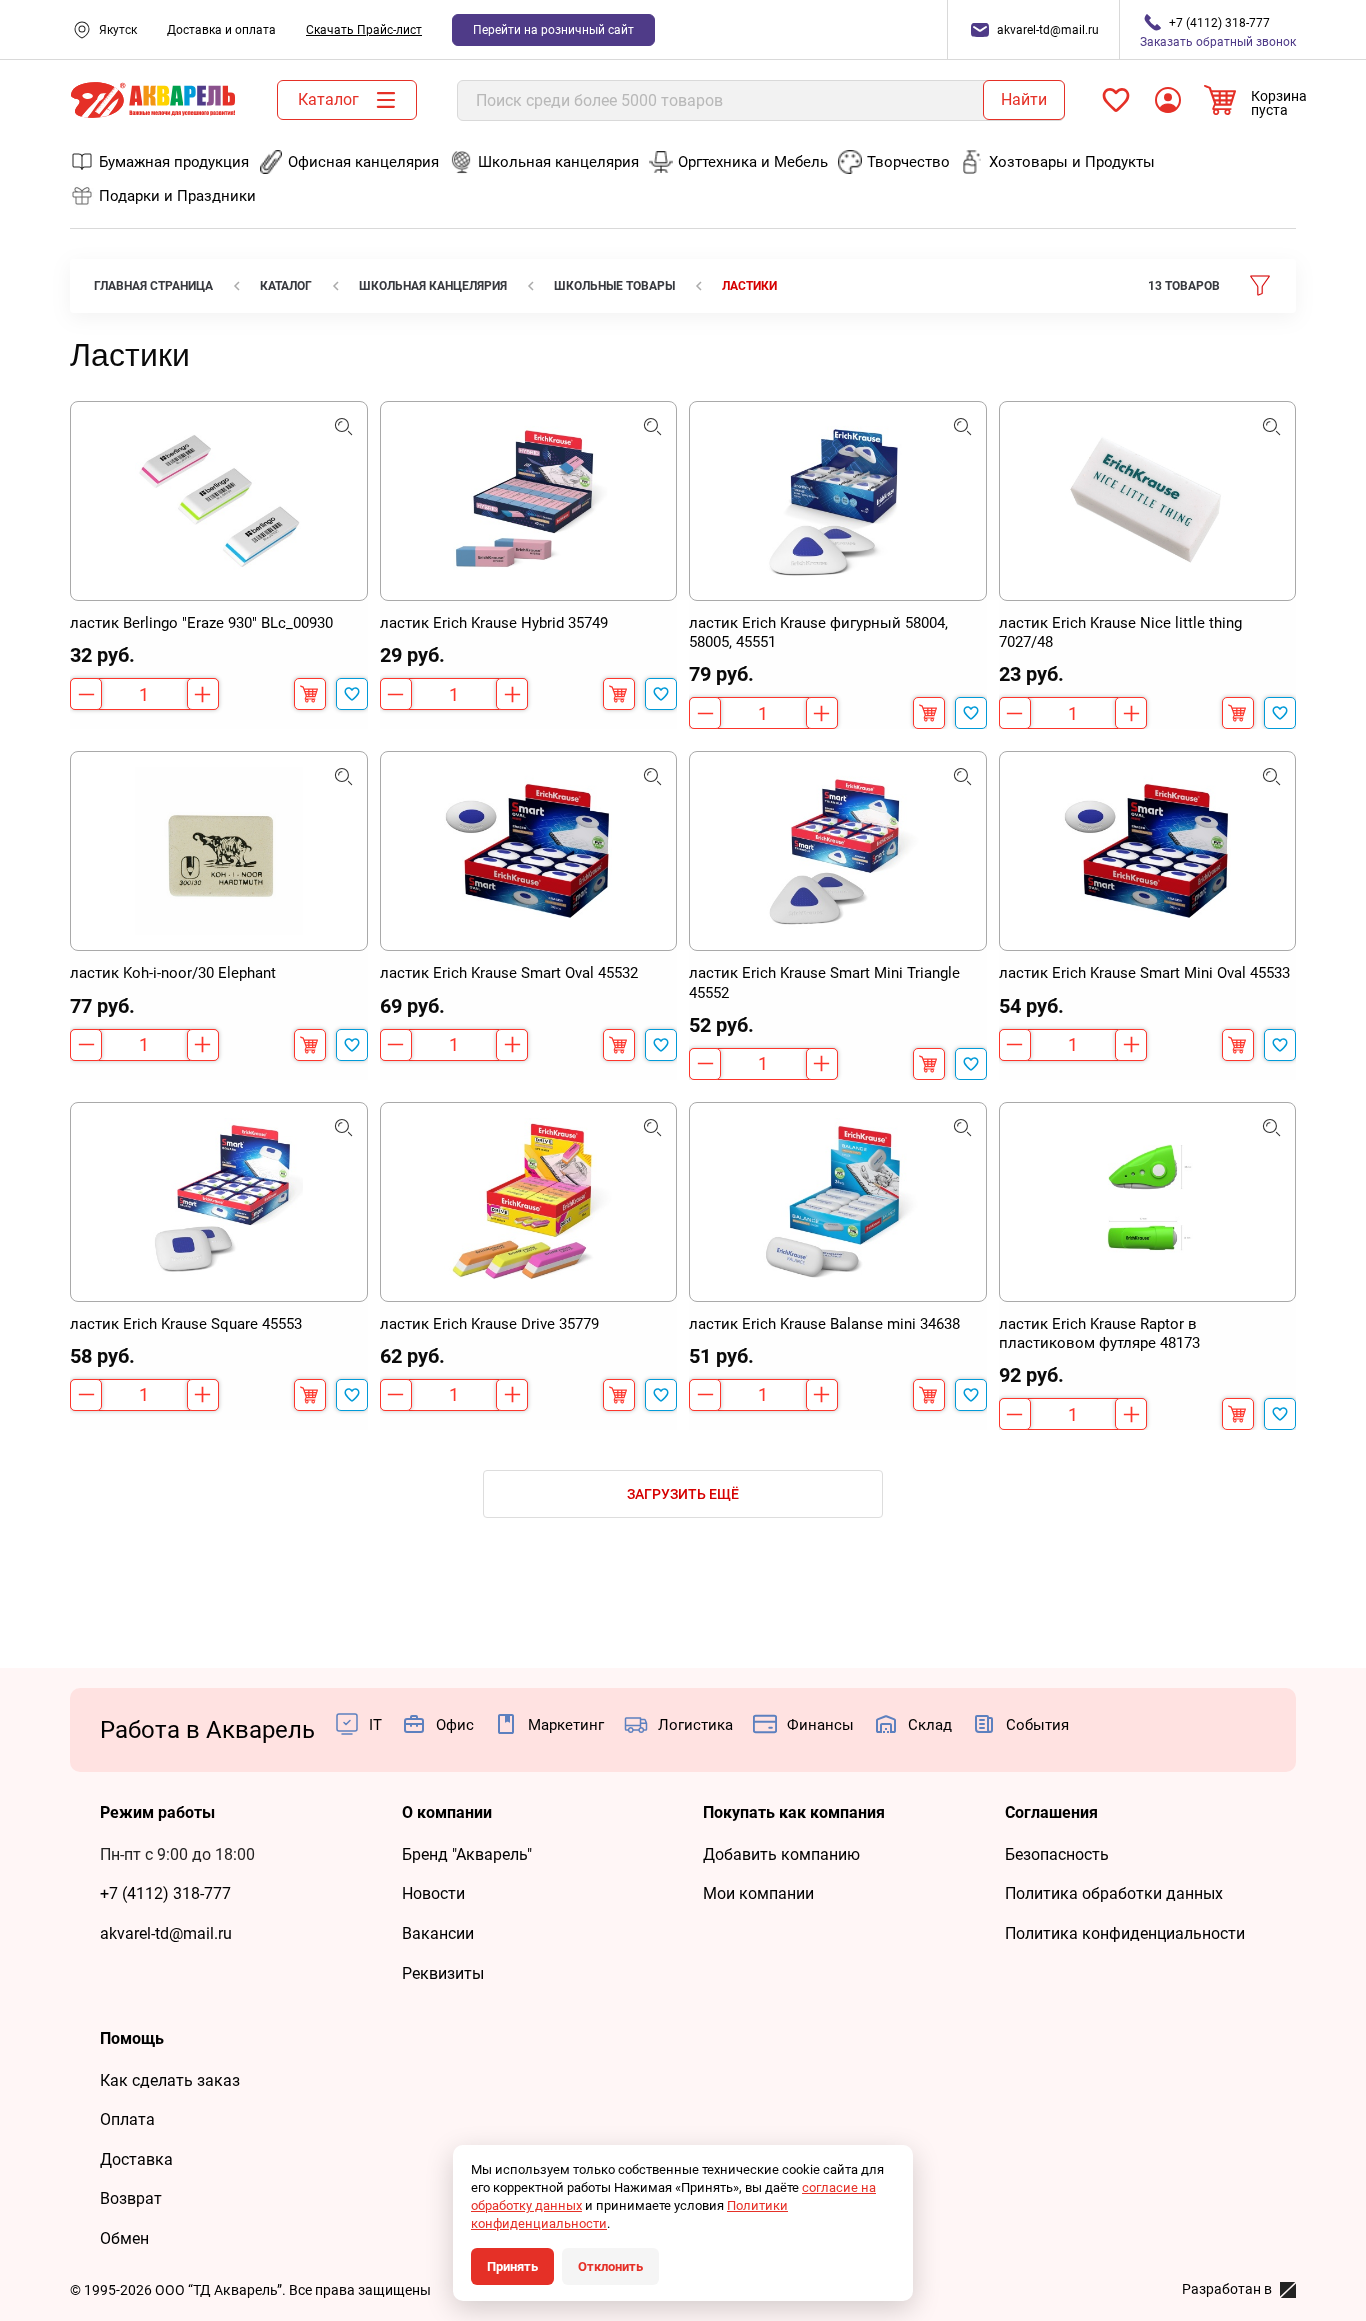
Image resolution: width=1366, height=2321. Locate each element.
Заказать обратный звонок (1218, 32)
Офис (455, 1725)
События (1037, 1725)
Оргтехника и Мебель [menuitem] (753, 162)
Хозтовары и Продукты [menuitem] (1072, 162)
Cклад (930, 1725)
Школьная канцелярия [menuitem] (558, 162)
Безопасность (1057, 1854)
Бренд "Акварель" (467, 1854)
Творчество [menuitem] (908, 162)
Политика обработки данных (1114, 1893)
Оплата (127, 2119)
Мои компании (758, 1893)
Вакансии (438, 1933)
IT (375, 1725)
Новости (433, 1893)
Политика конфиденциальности (1125, 1933)
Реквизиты (443, 1973)
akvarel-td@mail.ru (166, 1933)
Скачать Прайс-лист (364, 30)
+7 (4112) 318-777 (165, 1893)
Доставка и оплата (221, 30)
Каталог (328, 99)
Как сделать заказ (170, 2080)
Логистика (695, 1725)
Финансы (820, 1725)
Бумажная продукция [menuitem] (174, 162)
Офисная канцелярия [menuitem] (363, 162)
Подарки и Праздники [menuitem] (177, 196)
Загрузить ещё (683, 1494)
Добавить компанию (781, 1854)
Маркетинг (566, 1725)
